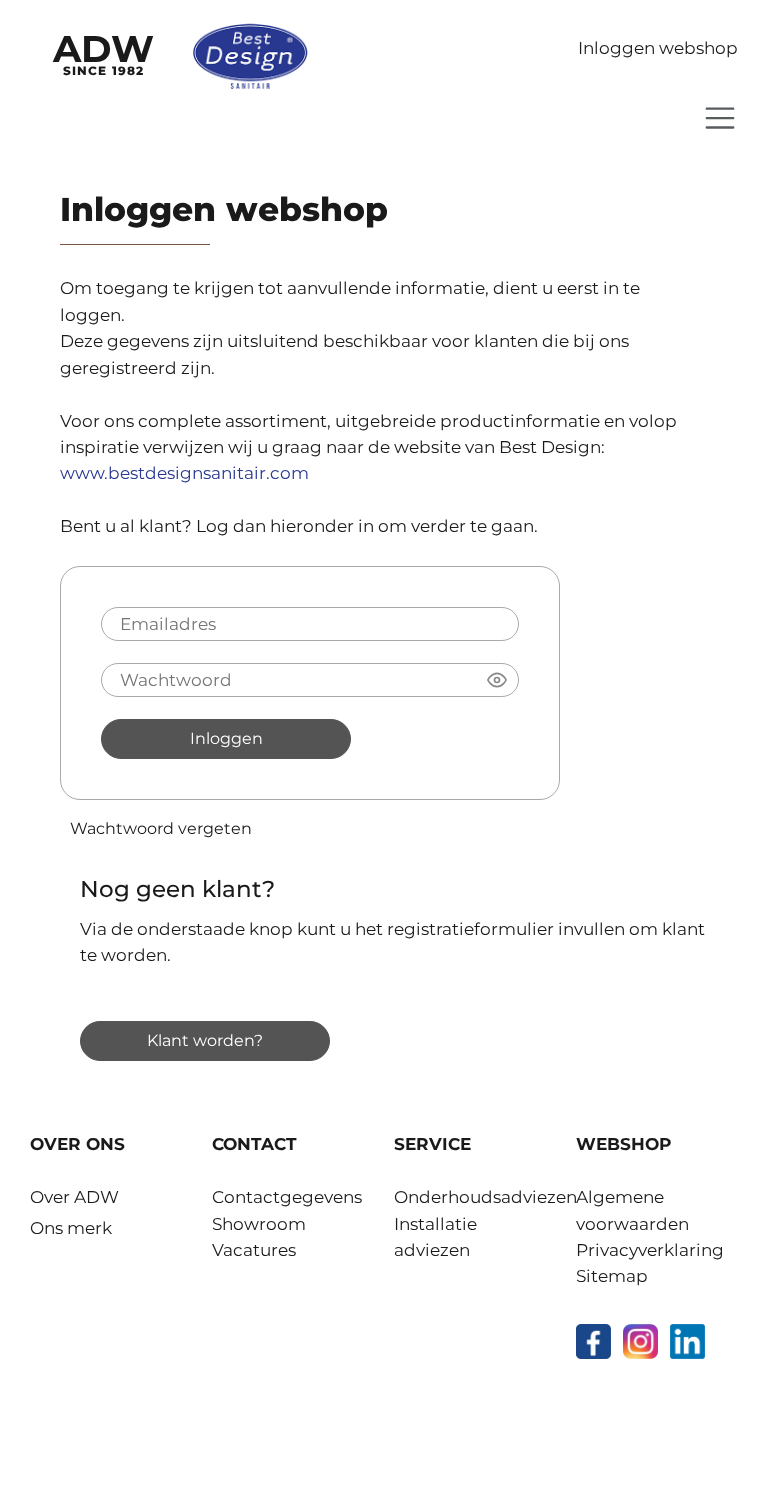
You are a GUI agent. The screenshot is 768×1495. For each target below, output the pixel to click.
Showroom (259, 1224)
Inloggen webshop (658, 48)
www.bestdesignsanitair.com (184, 473)
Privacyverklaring (650, 1250)
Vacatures (254, 1250)
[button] (497, 680)
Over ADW (74, 1197)
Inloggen (226, 738)
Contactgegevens (287, 1197)
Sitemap (612, 1276)
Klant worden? (205, 1040)
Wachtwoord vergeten (161, 828)
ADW (103, 52)
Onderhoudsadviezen (485, 1197)
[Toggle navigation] (720, 118)
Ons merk (71, 1228)
